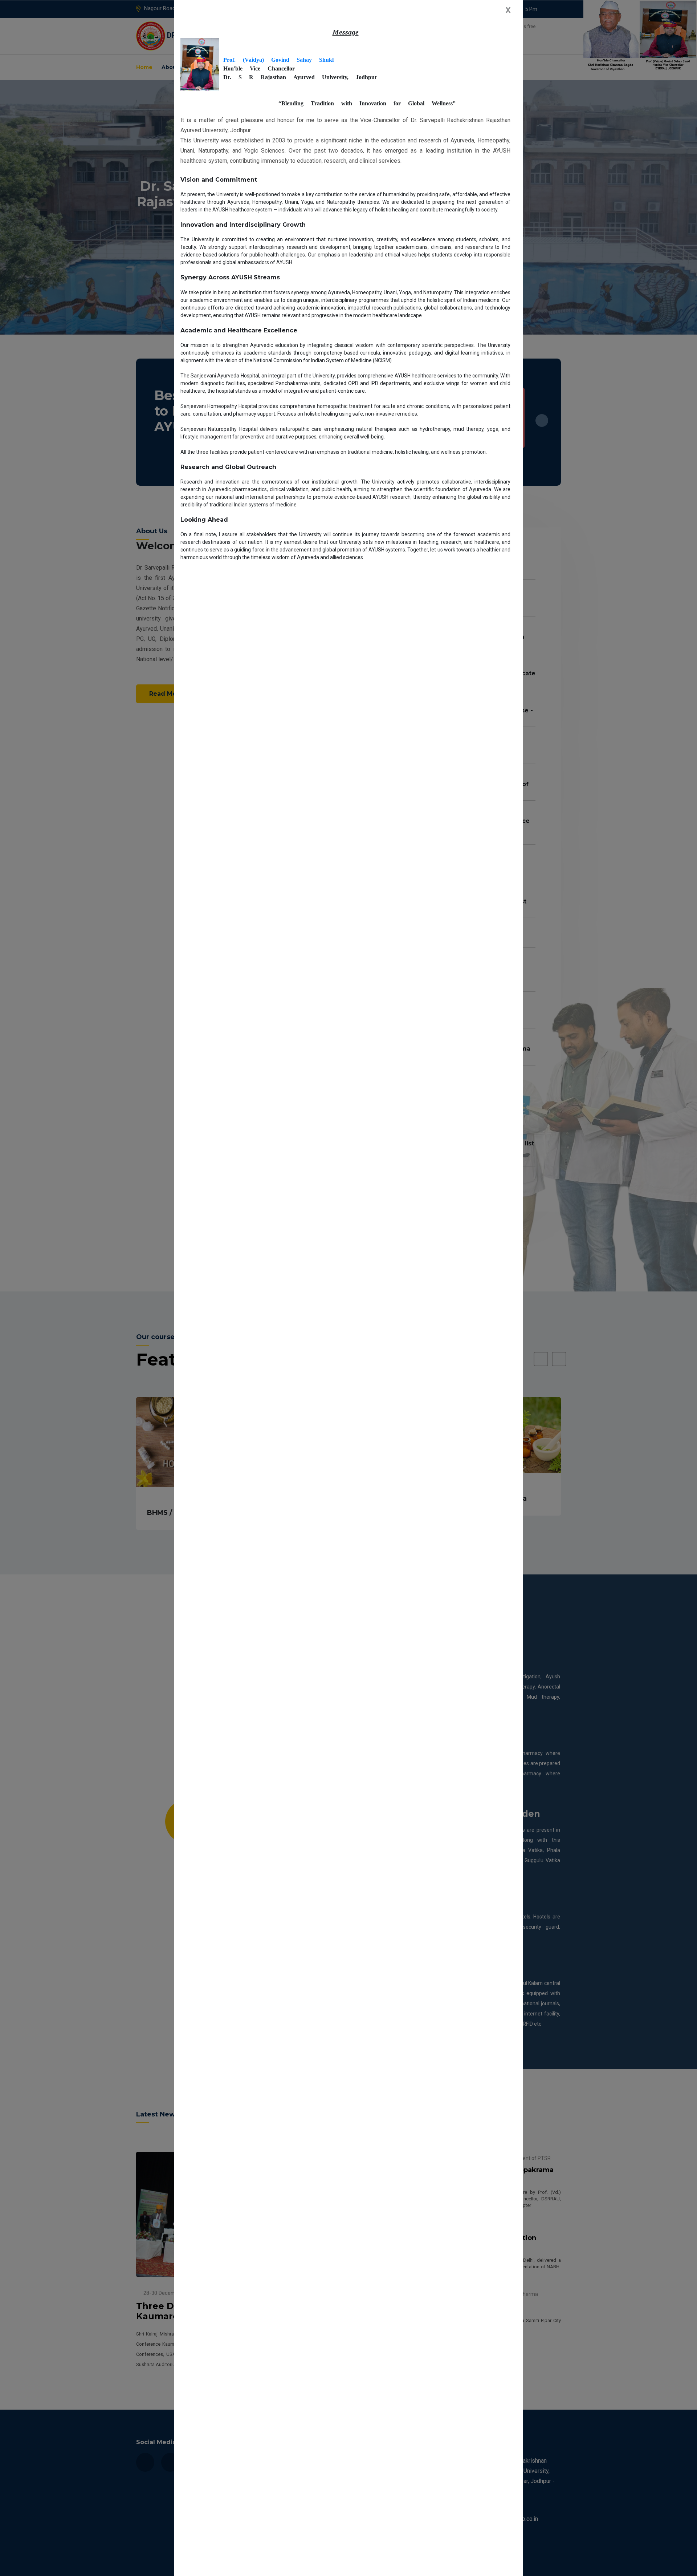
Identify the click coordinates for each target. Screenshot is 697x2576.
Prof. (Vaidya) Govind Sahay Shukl (278, 60)
